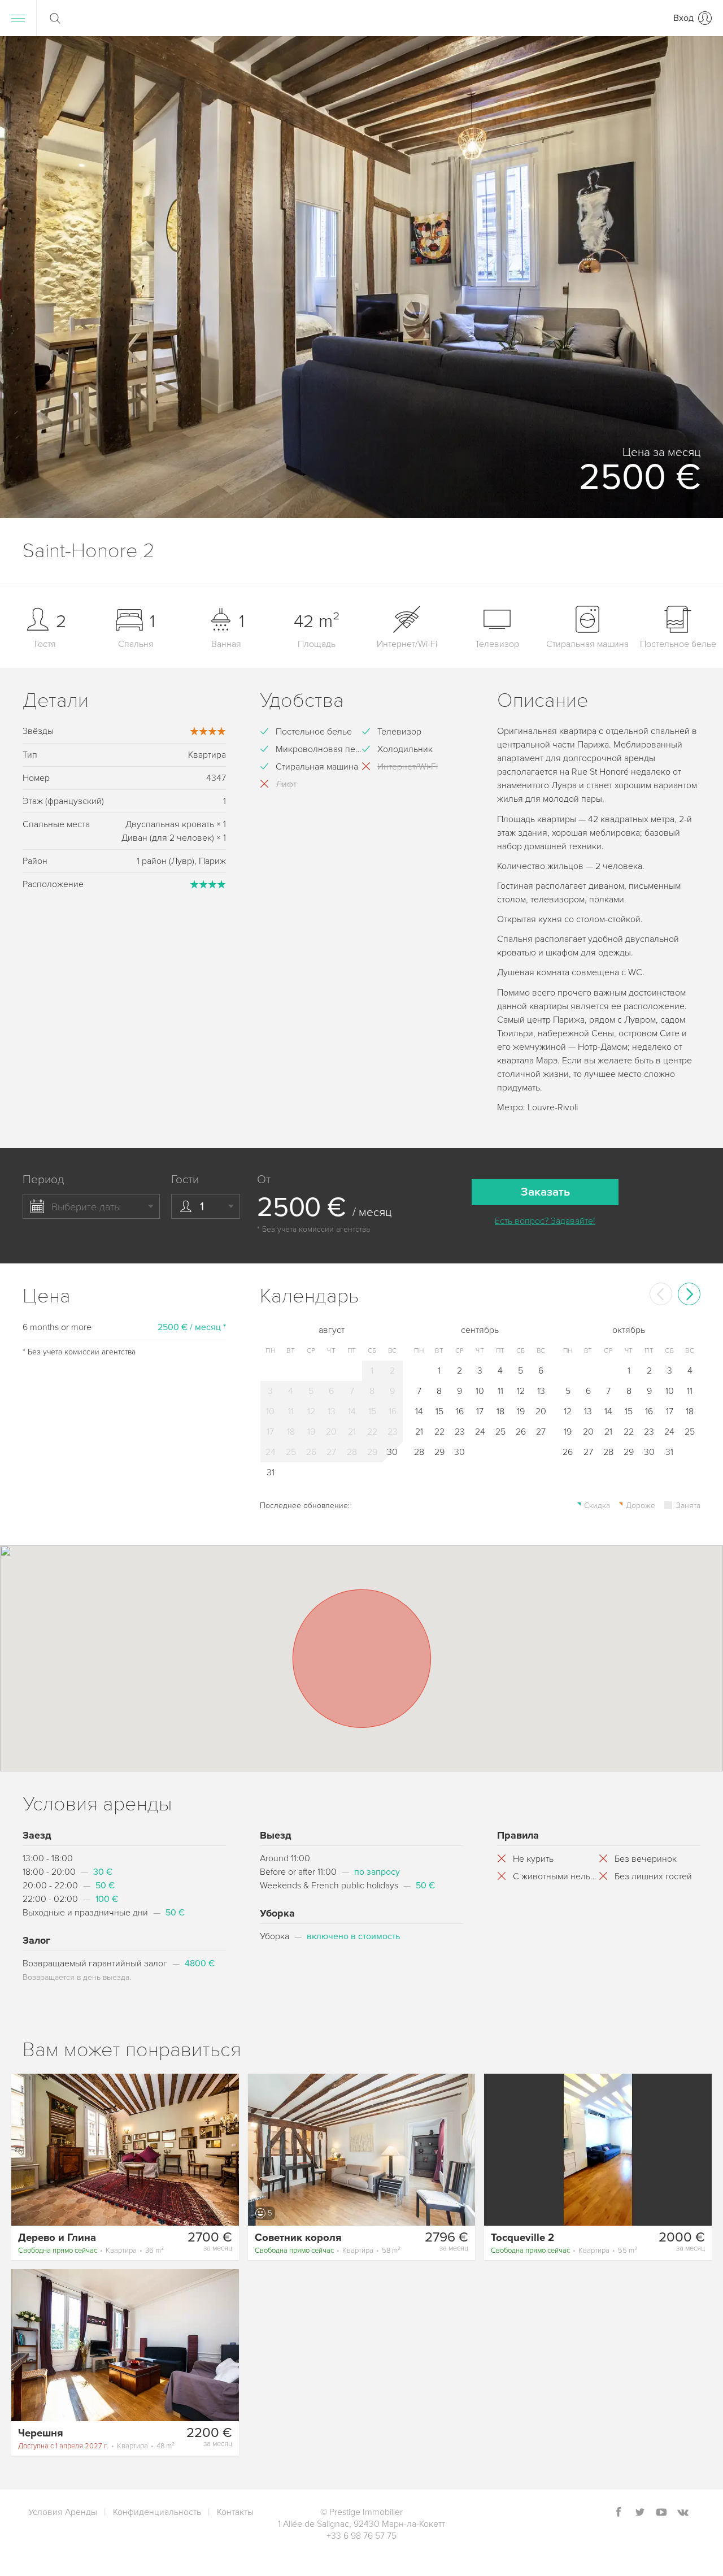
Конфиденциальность (157, 2512)
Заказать (545, 1192)
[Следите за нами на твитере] (640, 2513)
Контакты (235, 2512)
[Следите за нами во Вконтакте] (683, 2513)
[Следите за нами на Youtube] (661, 2513)
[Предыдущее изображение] (25, 2149)
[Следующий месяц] (689, 1294)
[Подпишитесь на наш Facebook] (619, 2513)
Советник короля (298, 2238)
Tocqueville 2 (522, 2238)
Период (43, 1180)
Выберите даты (86, 1207)
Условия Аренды (63, 2512)
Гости (185, 1180)
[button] (700, 277)
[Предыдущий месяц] (661, 1294)
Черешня (41, 2433)
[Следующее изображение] (225, 2149)
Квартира (91, 2251)
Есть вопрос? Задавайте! (545, 1221)
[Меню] (18, 18)
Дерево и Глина (57, 2238)
